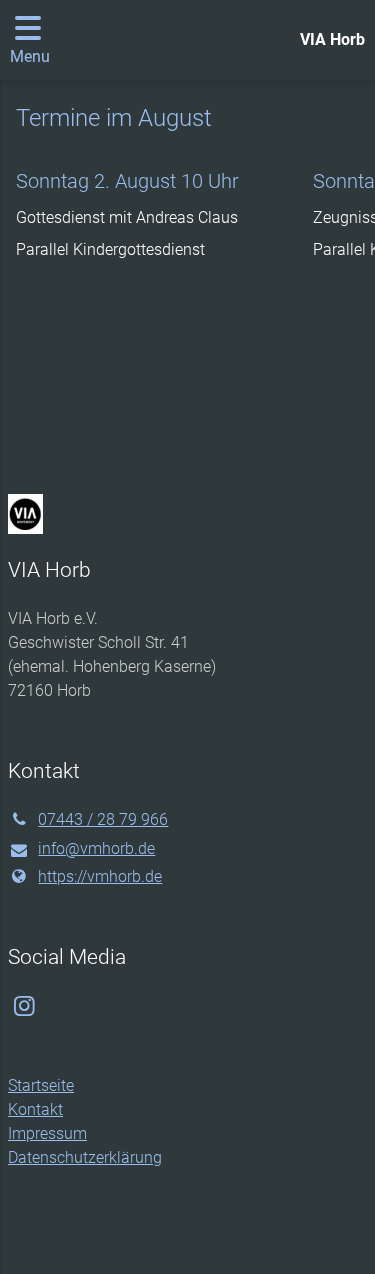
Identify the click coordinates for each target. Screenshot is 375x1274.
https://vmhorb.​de (100, 876)
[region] (187, 265)
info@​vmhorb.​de (96, 848)
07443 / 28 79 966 (103, 819)
